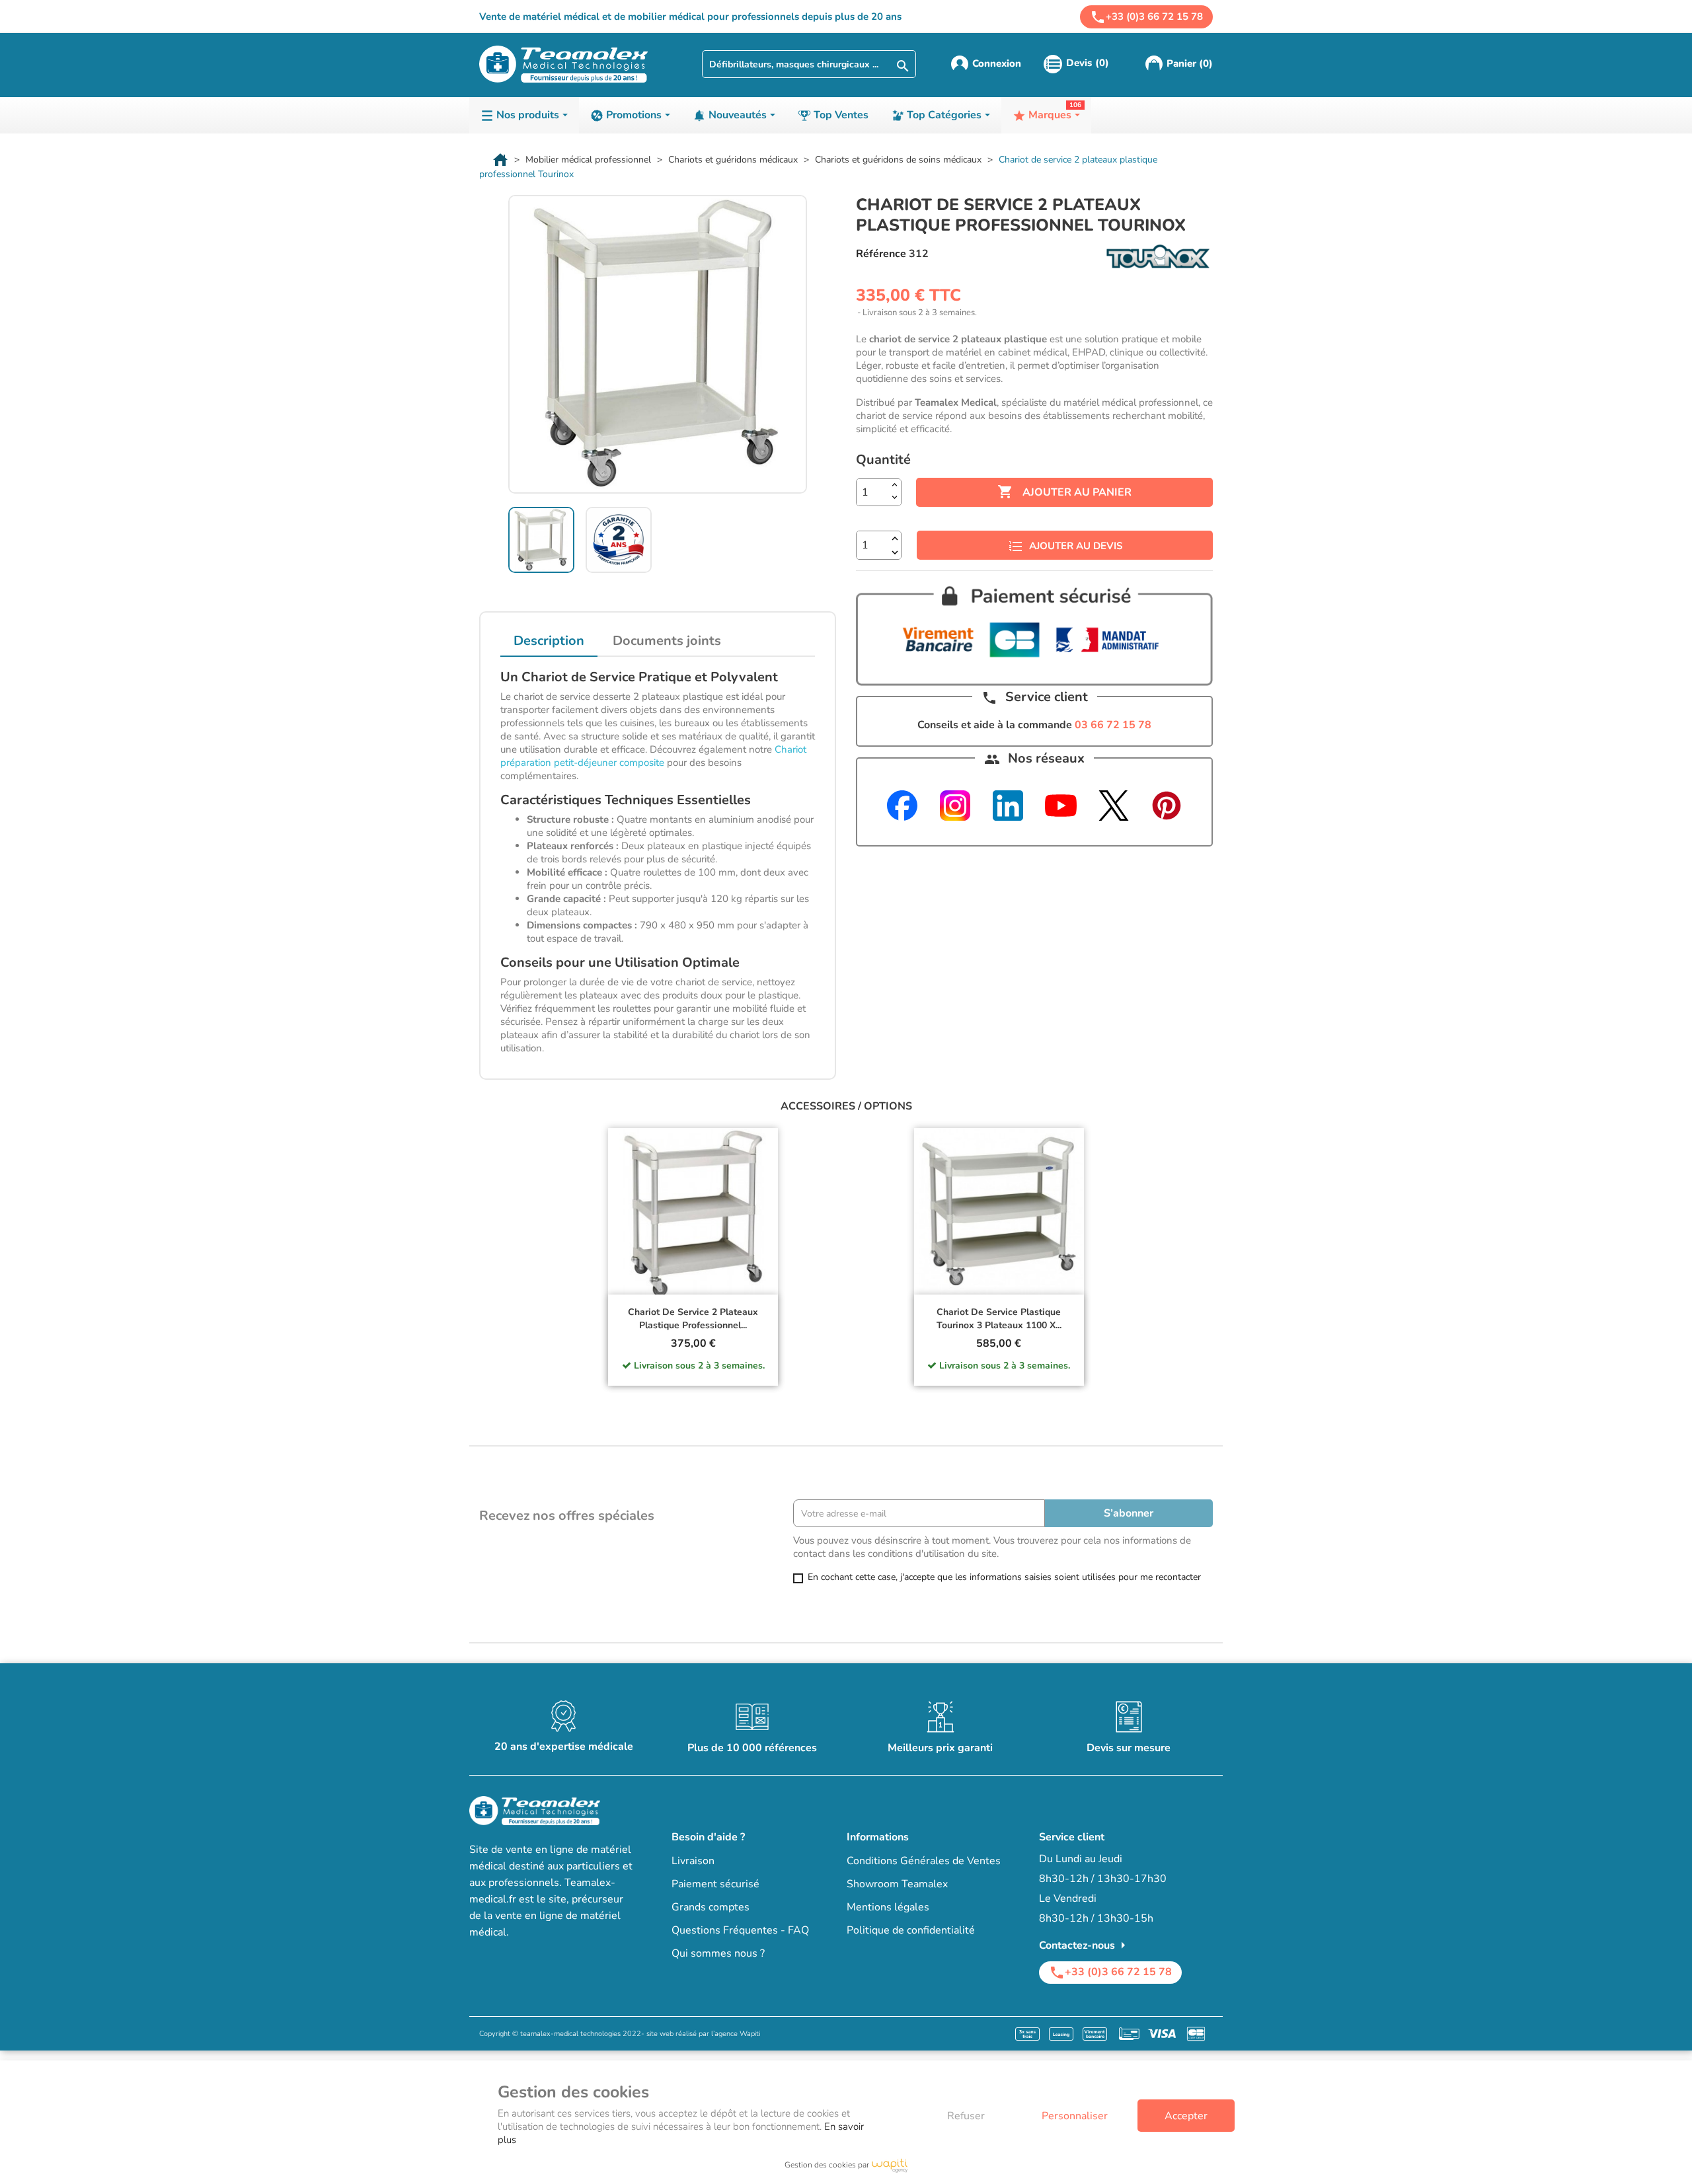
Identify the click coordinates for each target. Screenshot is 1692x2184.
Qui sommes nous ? (718, 1953)
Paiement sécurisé (715, 1884)
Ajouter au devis (1076, 546)
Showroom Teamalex (897, 1884)
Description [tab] (549, 641)
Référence (881, 254)
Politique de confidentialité (911, 1930)
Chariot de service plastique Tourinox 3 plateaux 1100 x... (999, 1319)
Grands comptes (711, 1907)
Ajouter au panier (1064, 492)
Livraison (693, 1861)
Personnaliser (1075, 2116)
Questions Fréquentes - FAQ (740, 1930)
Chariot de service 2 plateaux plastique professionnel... (693, 1319)
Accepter (1186, 2116)
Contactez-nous (1085, 1945)
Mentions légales (888, 1907)
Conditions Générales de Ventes (924, 1861)
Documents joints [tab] (667, 641)
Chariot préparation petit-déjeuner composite (653, 756)
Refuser (966, 2116)
